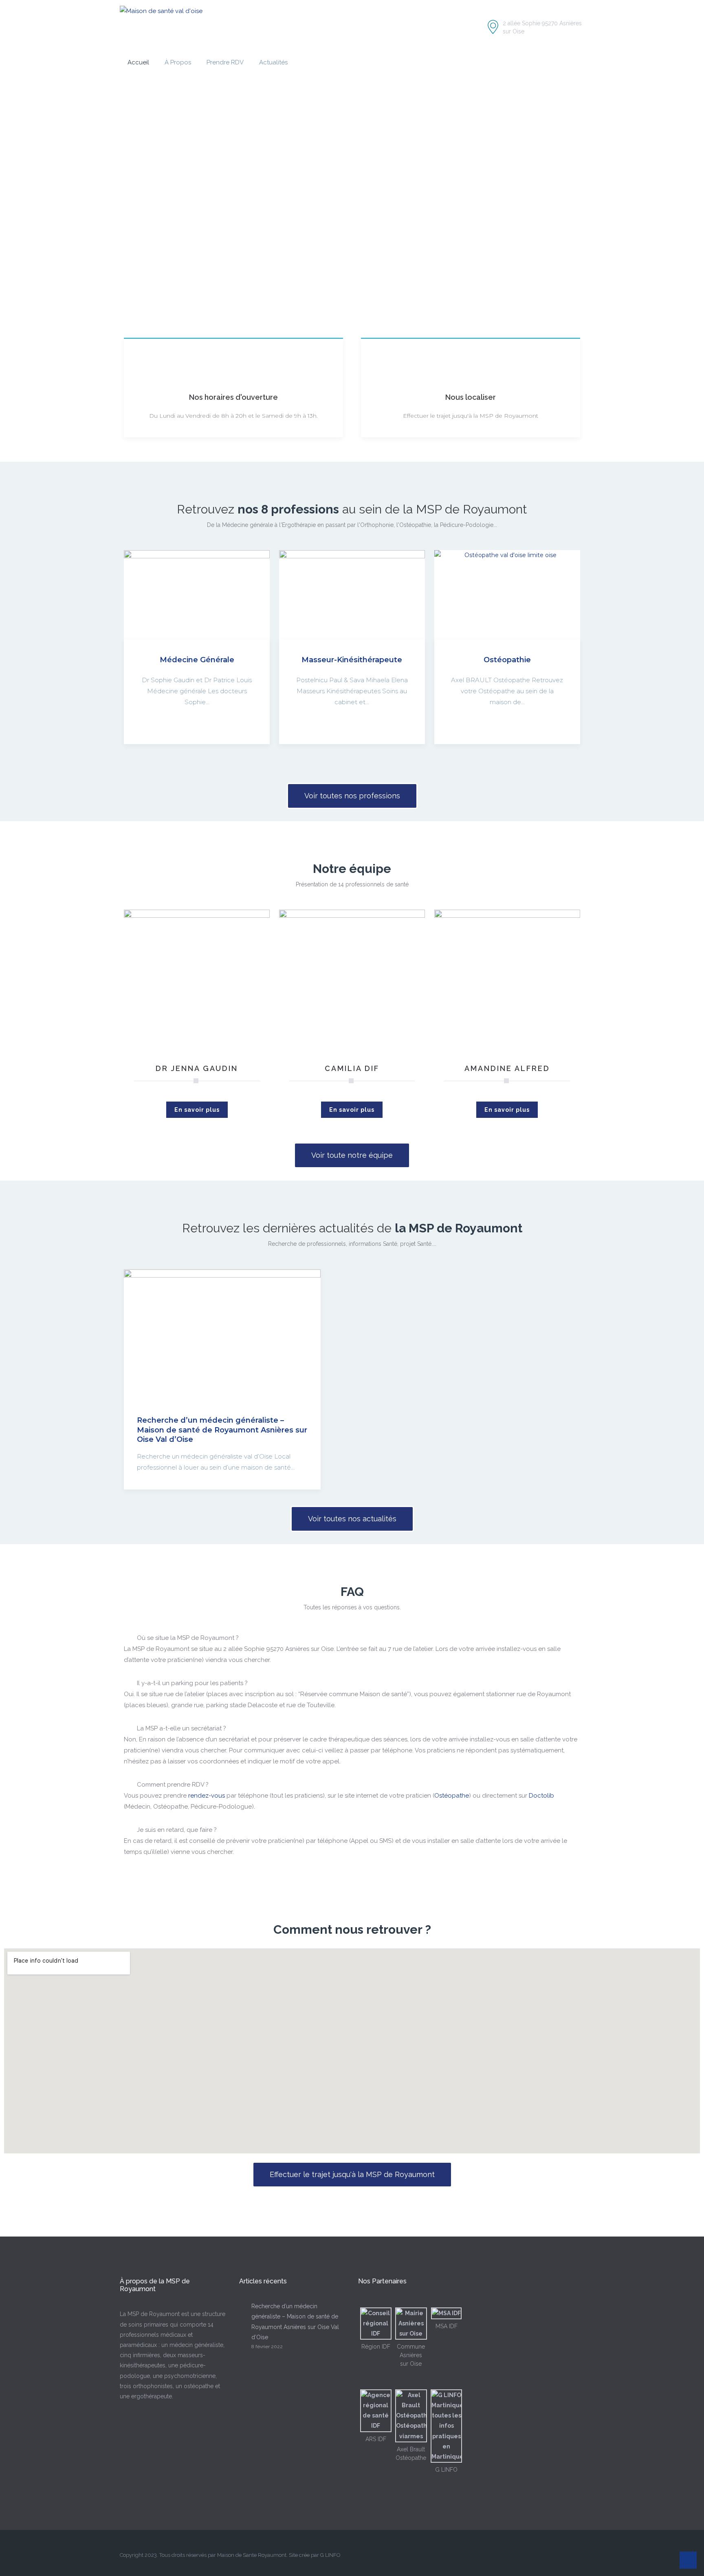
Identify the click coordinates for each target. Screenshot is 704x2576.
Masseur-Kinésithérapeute (352, 660)
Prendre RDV (225, 62)
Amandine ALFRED (507, 1068)
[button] (352, 1638)
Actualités (273, 62)
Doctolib (541, 1796)
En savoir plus (197, 1110)
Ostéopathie (507, 660)
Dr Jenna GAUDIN (197, 1068)
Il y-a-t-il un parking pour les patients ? (192, 1683)
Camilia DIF (352, 1068)
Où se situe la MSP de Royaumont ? (188, 1638)
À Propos (178, 62)
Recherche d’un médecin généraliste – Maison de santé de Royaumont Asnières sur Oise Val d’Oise (222, 1430)
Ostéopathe (452, 1796)
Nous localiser (471, 397)
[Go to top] (688, 2560)
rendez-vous (207, 1796)
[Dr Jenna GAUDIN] (197, 982)
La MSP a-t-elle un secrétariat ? (181, 1728)
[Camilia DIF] (352, 982)
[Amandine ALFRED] (507, 982)
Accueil (138, 62)
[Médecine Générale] (197, 595)
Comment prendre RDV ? (173, 1785)
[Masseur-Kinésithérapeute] (352, 595)
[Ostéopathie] (507, 595)
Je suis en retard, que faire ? (177, 1830)
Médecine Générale (197, 660)
